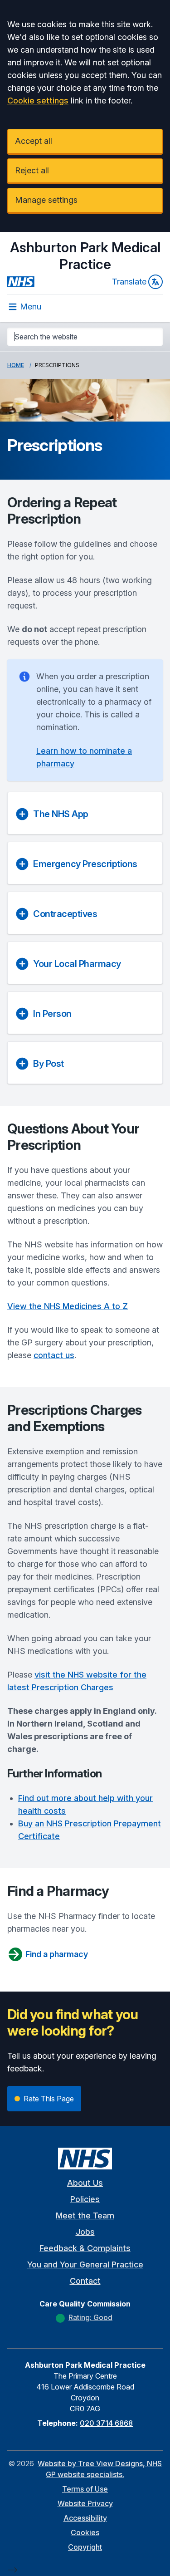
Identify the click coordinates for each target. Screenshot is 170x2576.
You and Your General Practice (85, 2264)
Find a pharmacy (57, 1954)
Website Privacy (85, 2503)
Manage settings (46, 200)
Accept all (34, 141)
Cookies (85, 2532)
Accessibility (85, 2518)
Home (16, 365)
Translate (129, 282)
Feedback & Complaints (85, 2248)
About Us (85, 2183)
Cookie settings (38, 101)
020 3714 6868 (106, 2423)
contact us (54, 1355)
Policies (85, 2199)
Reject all (32, 170)
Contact (85, 2281)
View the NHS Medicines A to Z (68, 1306)
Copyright (85, 2547)
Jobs (85, 2232)
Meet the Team (85, 2215)
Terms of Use (85, 2489)
